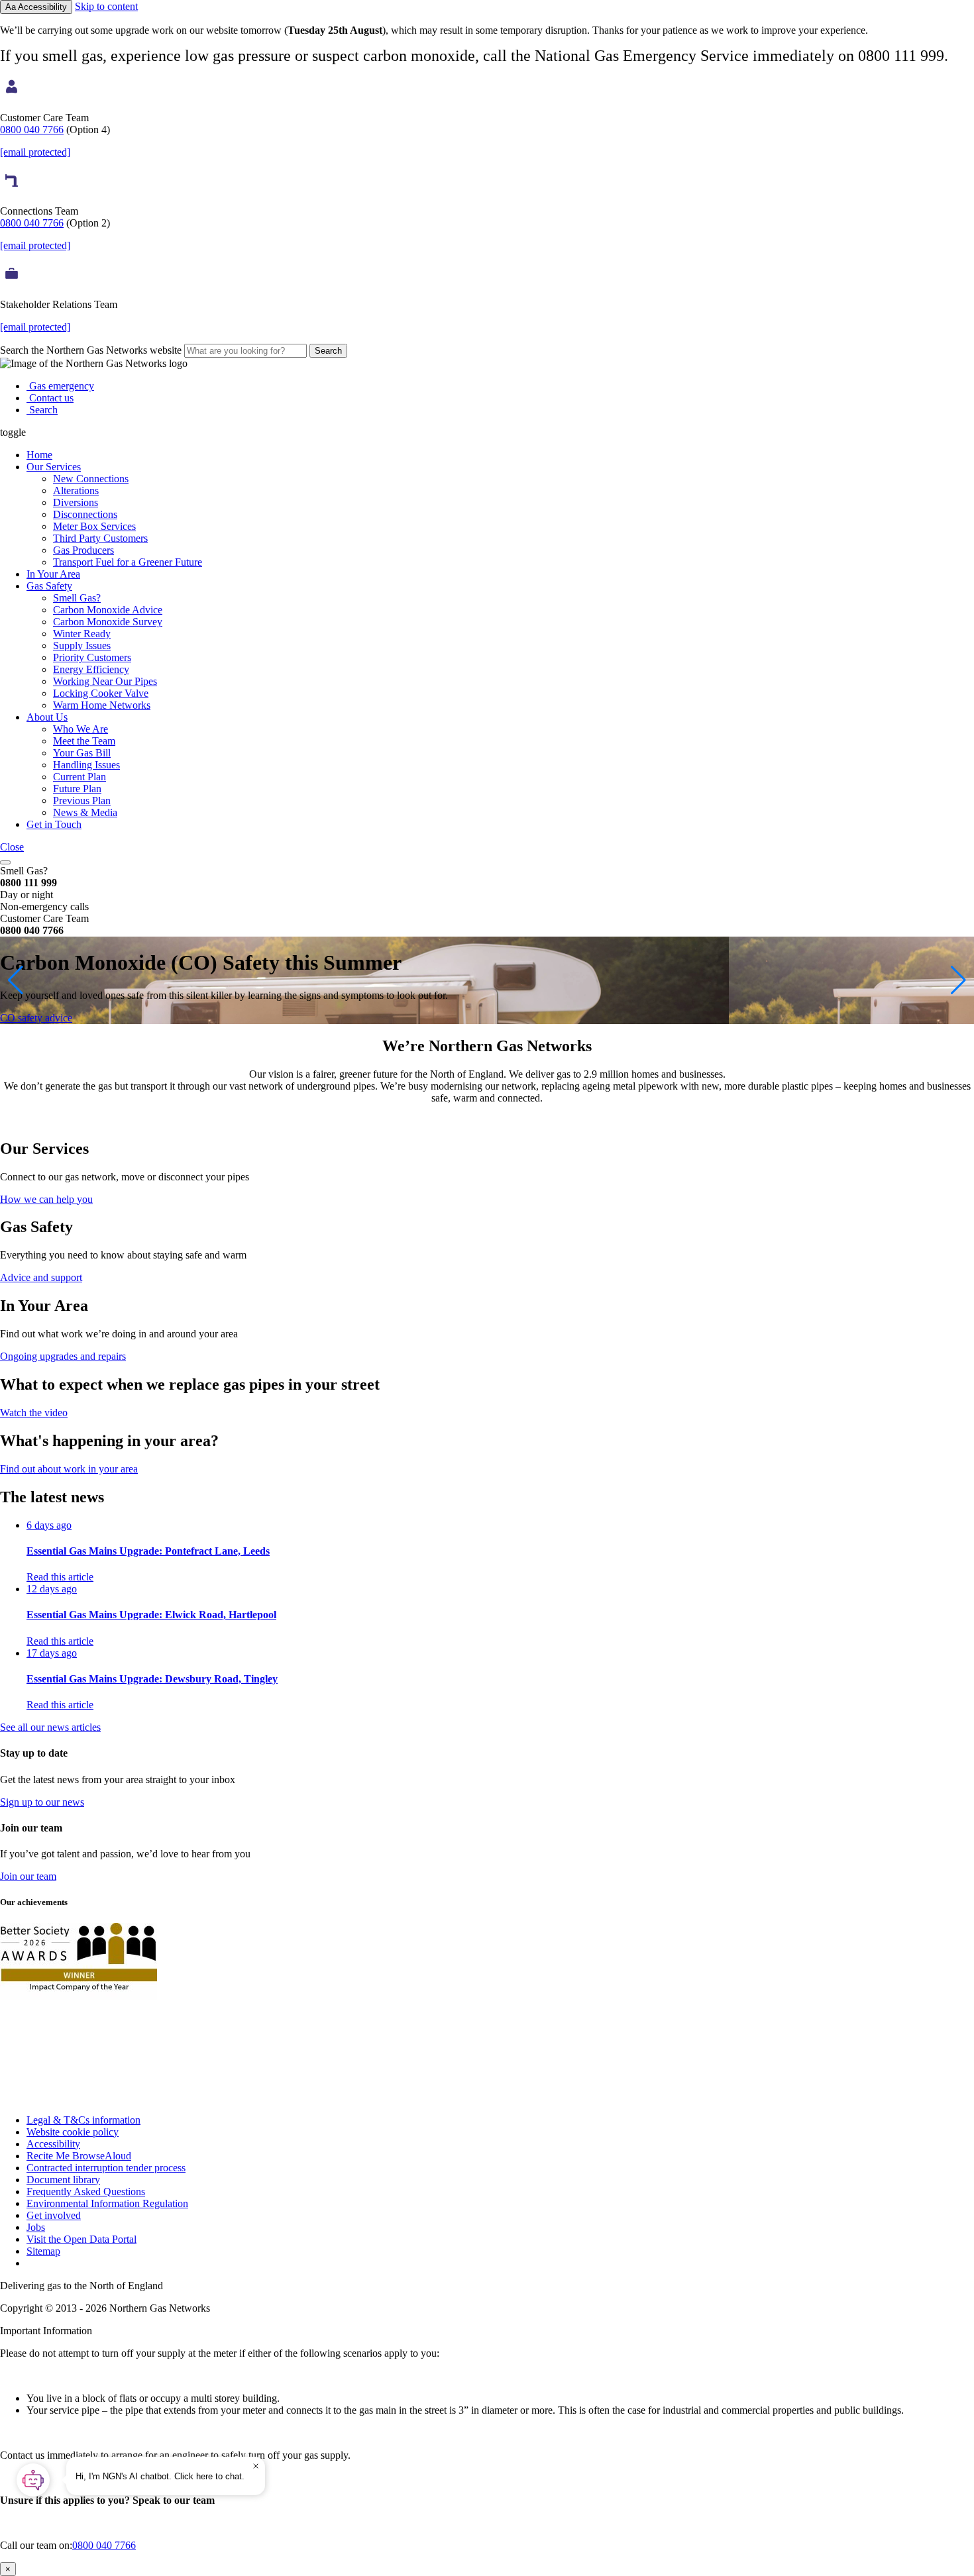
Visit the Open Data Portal (81, 2239)
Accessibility (53, 2144)
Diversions (76, 502)
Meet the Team (84, 741)
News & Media (85, 812)
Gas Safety (49, 586)
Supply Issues (82, 645)
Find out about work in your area (69, 1469)
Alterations (76, 490)
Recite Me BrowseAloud (79, 2156)
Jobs (36, 2227)
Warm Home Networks (102, 705)
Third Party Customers (100, 538)
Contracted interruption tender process (106, 2168)
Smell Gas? (77, 598)
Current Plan (80, 777)
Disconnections (85, 514)
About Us (47, 717)
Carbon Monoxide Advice (108, 610)
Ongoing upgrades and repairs (63, 1356)
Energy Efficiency (91, 669)
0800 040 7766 (32, 129)
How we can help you (46, 1199)
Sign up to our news (42, 1802)
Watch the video (34, 1413)
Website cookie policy (73, 2132)
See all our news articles (50, 1727)
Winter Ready (82, 634)
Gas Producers (83, 550)
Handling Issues (86, 765)
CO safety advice (36, 1018)
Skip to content (106, 6)
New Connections (91, 479)
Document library (63, 2180)
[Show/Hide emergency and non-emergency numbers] (5, 862)
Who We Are (81, 729)
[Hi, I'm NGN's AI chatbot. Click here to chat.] (33, 2480)
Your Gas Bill (82, 753)
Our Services (54, 467)
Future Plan (77, 789)
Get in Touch (54, 824)
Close (12, 847)
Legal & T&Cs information (83, 2120)
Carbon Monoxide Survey (108, 622)
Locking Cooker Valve (101, 693)
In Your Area (53, 574)
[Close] (256, 2466)
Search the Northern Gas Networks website (92, 350)
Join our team (28, 1876)
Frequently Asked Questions (86, 2191)
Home (39, 455)
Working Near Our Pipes (105, 681)
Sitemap (43, 2251)
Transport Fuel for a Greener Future (128, 562)
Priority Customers (92, 657)
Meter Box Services (94, 526)
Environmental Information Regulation (107, 2203)
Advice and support (41, 1277)
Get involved (54, 2215)
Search (328, 351)
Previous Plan (82, 800)
